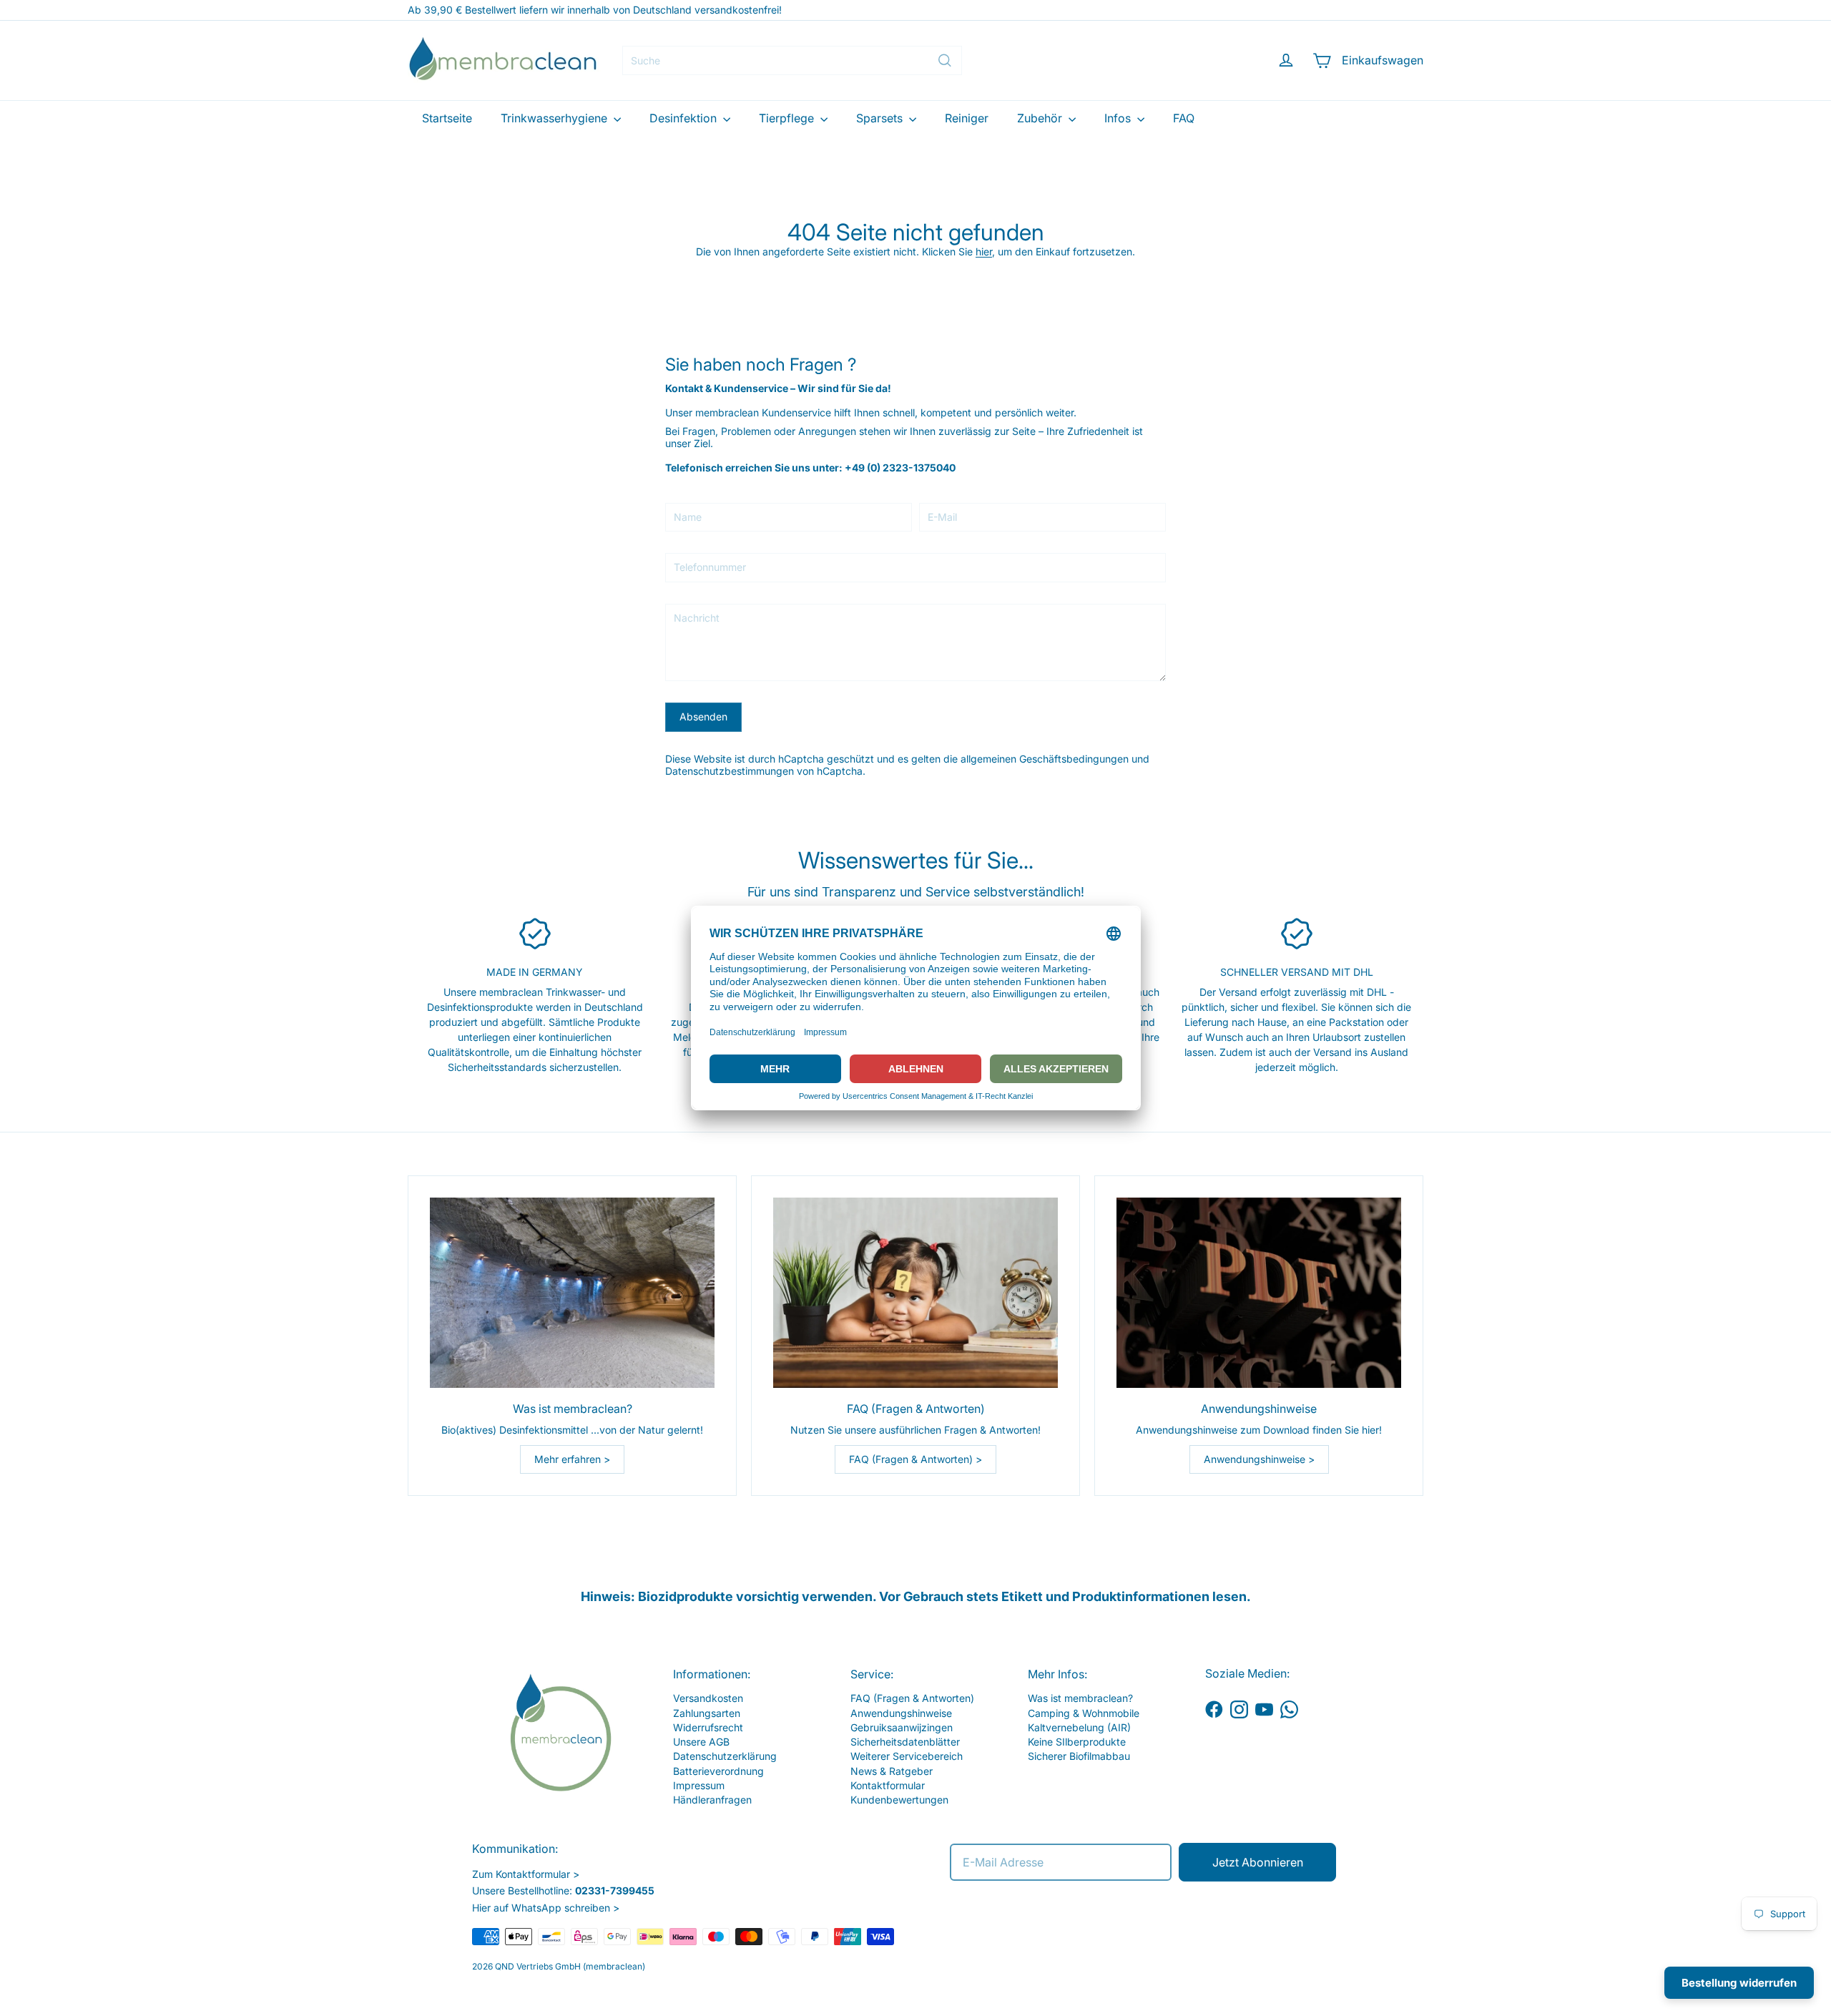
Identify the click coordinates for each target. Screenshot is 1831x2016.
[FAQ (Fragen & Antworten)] (915, 1292)
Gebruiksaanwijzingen (902, 1727)
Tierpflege (788, 118)
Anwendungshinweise (901, 1713)
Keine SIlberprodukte (1077, 1742)
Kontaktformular (888, 1785)
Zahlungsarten (707, 1713)
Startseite (447, 118)
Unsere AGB (701, 1742)
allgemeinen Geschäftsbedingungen (1045, 759)
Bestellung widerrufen (1739, 1983)
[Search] (945, 60)
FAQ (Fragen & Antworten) (912, 1698)
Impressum (699, 1785)
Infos (1119, 118)
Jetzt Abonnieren (1258, 1862)
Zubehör (1041, 118)
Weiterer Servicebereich (907, 1756)
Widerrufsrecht (708, 1727)
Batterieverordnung (718, 1771)
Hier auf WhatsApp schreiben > (546, 1908)
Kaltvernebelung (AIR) (1079, 1727)
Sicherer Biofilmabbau (1079, 1756)
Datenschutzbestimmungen (730, 771)
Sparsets (881, 118)
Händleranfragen (712, 1800)
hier (984, 251)
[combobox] (792, 60)
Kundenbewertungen (899, 1800)
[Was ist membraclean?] (572, 1292)
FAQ (1184, 118)
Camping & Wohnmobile (1084, 1713)
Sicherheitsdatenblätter (905, 1742)
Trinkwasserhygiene (555, 118)
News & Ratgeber (892, 1771)
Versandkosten (708, 1698)
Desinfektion (684, 118)
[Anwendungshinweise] (1259, 1292)
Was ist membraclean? (1080, 1698)
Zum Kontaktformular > (526, 1874)
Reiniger (967, 118)
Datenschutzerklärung (725, 1756)
